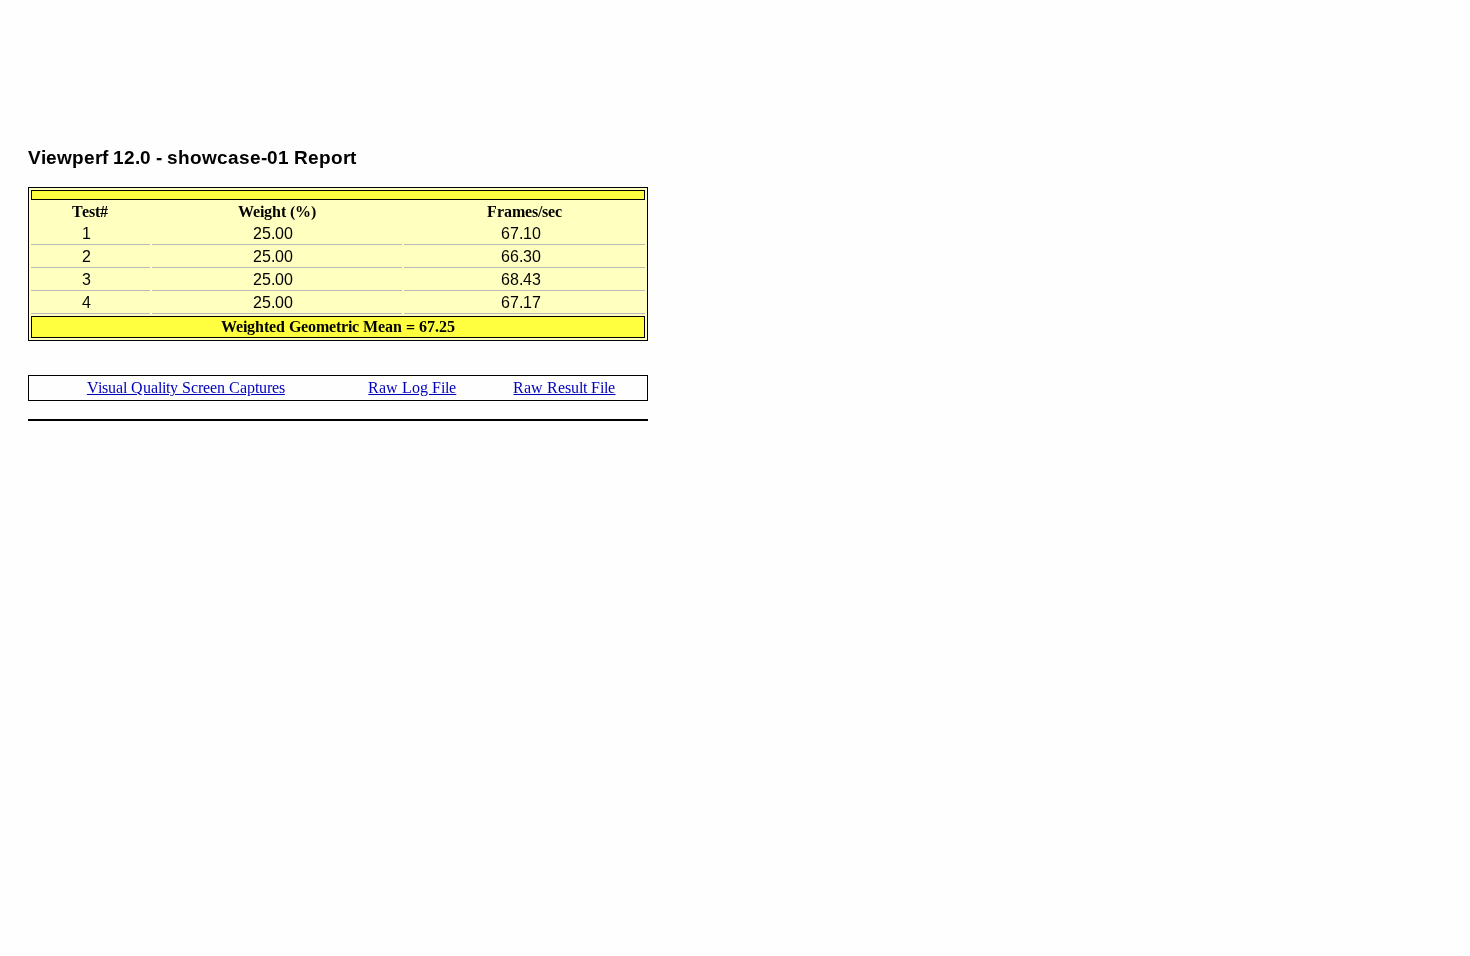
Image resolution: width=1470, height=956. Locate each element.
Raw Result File (564, 387)
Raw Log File (412, 387)
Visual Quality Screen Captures (186, 387)
